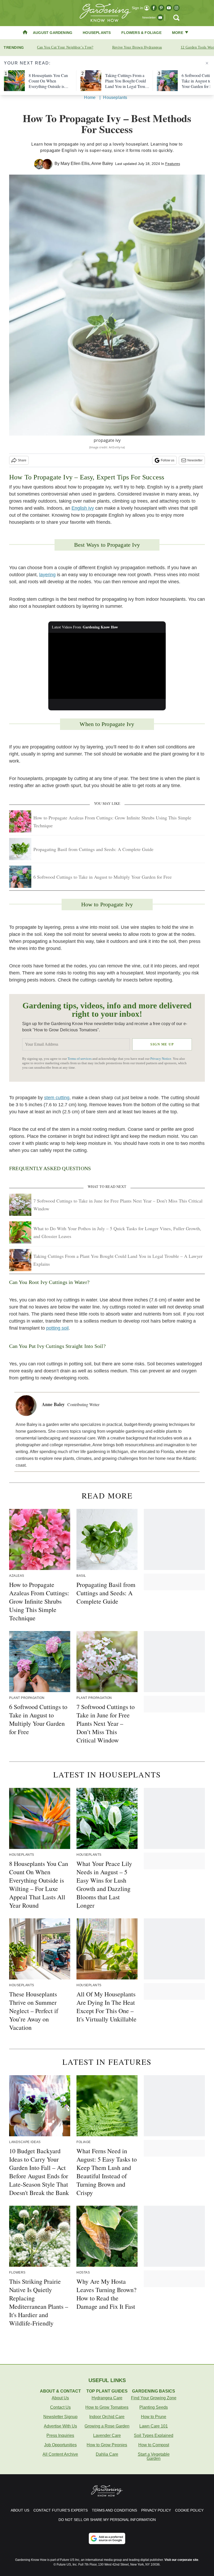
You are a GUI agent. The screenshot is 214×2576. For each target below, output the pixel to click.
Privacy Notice (161, 1059)
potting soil (57, 1328)
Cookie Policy (189, 2510)
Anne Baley (102, 163)
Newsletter (195, 460)
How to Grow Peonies (107, 2445)
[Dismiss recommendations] (207, 63)
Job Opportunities (60, 2445)
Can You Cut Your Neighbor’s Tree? (65, 47)
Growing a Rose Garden (107, 2426)
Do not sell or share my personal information (107, 2520)
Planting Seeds (154, 2407)
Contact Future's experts (61, 2510)
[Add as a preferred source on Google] (107, 2538)
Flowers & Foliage (141, 33)
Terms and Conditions (114, 2510)
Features (173, 164)
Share (22, 460)
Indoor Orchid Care (107, 2417)
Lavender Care (107, 2435)
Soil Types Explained (154, 2435)
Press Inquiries (60, 2435)
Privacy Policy (156, 2510)
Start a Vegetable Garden (154, 2456)
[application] (107, 666)
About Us (60, 2398)
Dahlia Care (107, 2454)
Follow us (168, 460)
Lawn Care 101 (154, 2426)
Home (90, 97)
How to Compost (154, 2445)
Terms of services (80, 1059)
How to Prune (154, 2417)
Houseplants (97, 33)
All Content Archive (60, 2454)
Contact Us (60, 2407)
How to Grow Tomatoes (107, 2407)
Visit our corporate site (181, 2560)
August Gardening (53, 33)
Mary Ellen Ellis (75, 163)
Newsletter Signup (60, 2417)
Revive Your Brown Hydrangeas (137, 47)
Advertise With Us (60, 2426)
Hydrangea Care (107, 2398)
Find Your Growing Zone (154, 2398)
